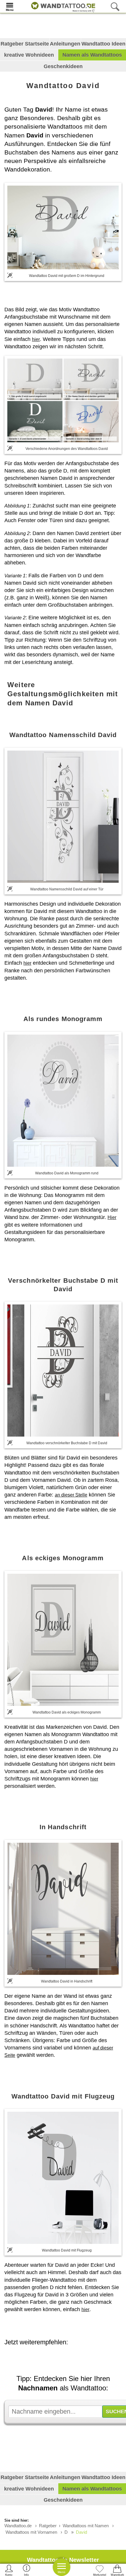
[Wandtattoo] (62, 6)
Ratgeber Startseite (25, 44)
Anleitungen (65, 44)
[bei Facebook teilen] (66, 2358)
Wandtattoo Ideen (103, 44)
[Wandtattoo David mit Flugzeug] (63, 2178)
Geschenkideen (63, 66)
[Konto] (9, 2570)
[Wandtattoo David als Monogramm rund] (63, 1101)
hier (36, 339)
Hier (112, 1217)
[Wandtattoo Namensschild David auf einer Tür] (63, 817)
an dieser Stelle (71, 1495)
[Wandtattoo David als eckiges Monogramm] (63, 1640)
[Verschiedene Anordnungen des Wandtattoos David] (63, 400)
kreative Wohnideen (29, 55)
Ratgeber (48, 2526)
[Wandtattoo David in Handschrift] (63, 1909)
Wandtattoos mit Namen (86, 2526)
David (81, 2532)
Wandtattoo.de (18, 2526)
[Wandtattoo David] (63, 227)
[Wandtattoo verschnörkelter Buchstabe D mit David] (63, 1371)
